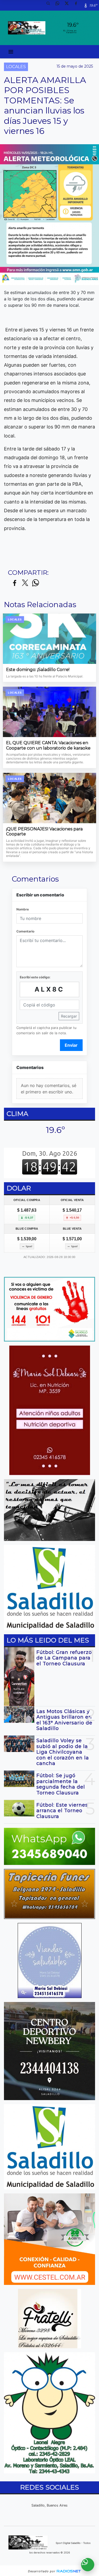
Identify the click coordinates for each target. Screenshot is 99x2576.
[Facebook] (78, 5)
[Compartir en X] (25, 583)
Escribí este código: (35, 977)
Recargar (69, 1016)
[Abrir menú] (11, 52)
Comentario (25, 931)
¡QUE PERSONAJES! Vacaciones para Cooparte (44, 832)
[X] (69, 5)
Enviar (71, 1045)
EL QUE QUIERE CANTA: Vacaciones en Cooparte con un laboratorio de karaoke (48, 745)
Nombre (23, 909)
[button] (50, 5)
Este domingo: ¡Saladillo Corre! (38, 670)
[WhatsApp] (59, 5)
